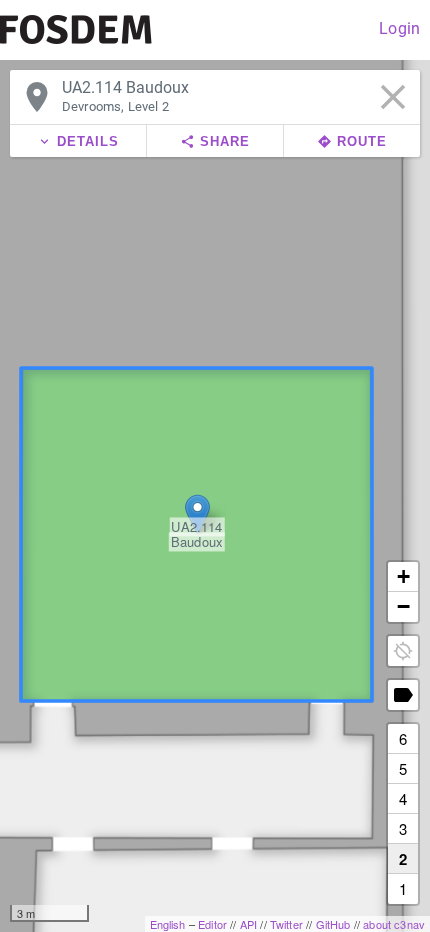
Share (215, 141)
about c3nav (394, 924)
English (168, 924)
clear (393, 97)
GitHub (333, 924)
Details (78, 141)
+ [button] (403, 576)
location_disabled (403, 651)
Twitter (286, 924)
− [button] (403, 606)
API (248, 924)
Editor (212, 924)
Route (352, 141)
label (403, 695)
